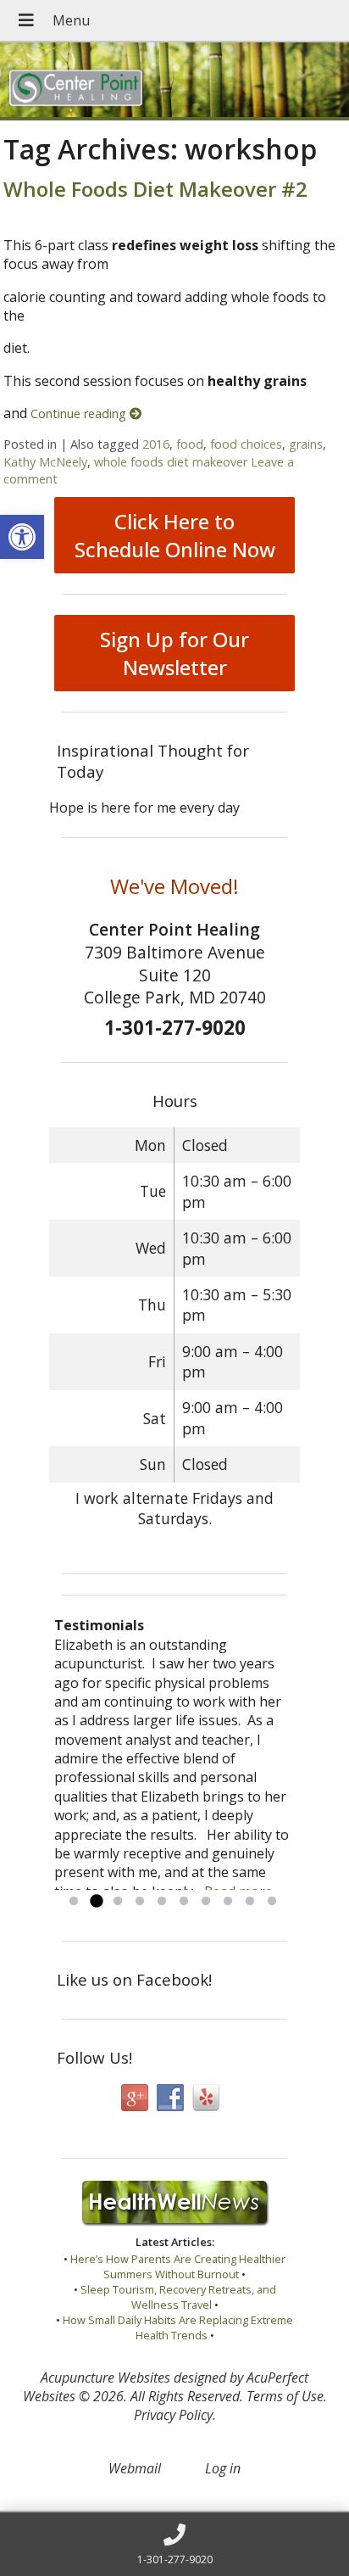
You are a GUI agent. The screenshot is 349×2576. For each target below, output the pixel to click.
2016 (156, 444)
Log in (223, 2468)
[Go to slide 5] (162, 1902)
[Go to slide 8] (228, 1902)
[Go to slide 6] (184, 1902)
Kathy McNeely (45, 462)
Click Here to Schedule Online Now (175, 535)
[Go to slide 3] (118, 1902)
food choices (246, 444)
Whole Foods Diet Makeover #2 (155, 189)
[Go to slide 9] (250, 1902)
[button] (22, 537)
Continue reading (80, 414)
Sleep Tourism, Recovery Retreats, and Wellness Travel (178, 2297)
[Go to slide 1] (74, 1902)
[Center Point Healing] (174, 81)
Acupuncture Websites (105, 2378)
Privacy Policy (173, 2415)
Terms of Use (285, 2396)
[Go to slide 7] (206, 1902)
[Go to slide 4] (140, 1902)
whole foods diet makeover (171, 462)
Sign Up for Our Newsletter (174, 653)
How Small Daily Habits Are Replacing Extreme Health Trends (178, 2327)
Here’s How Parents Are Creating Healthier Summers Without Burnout (178, 2266)
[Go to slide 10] (272, 1902)
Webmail (135, 2468)
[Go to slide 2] (96, 1902)
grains (306, 444)
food (190, 444)
